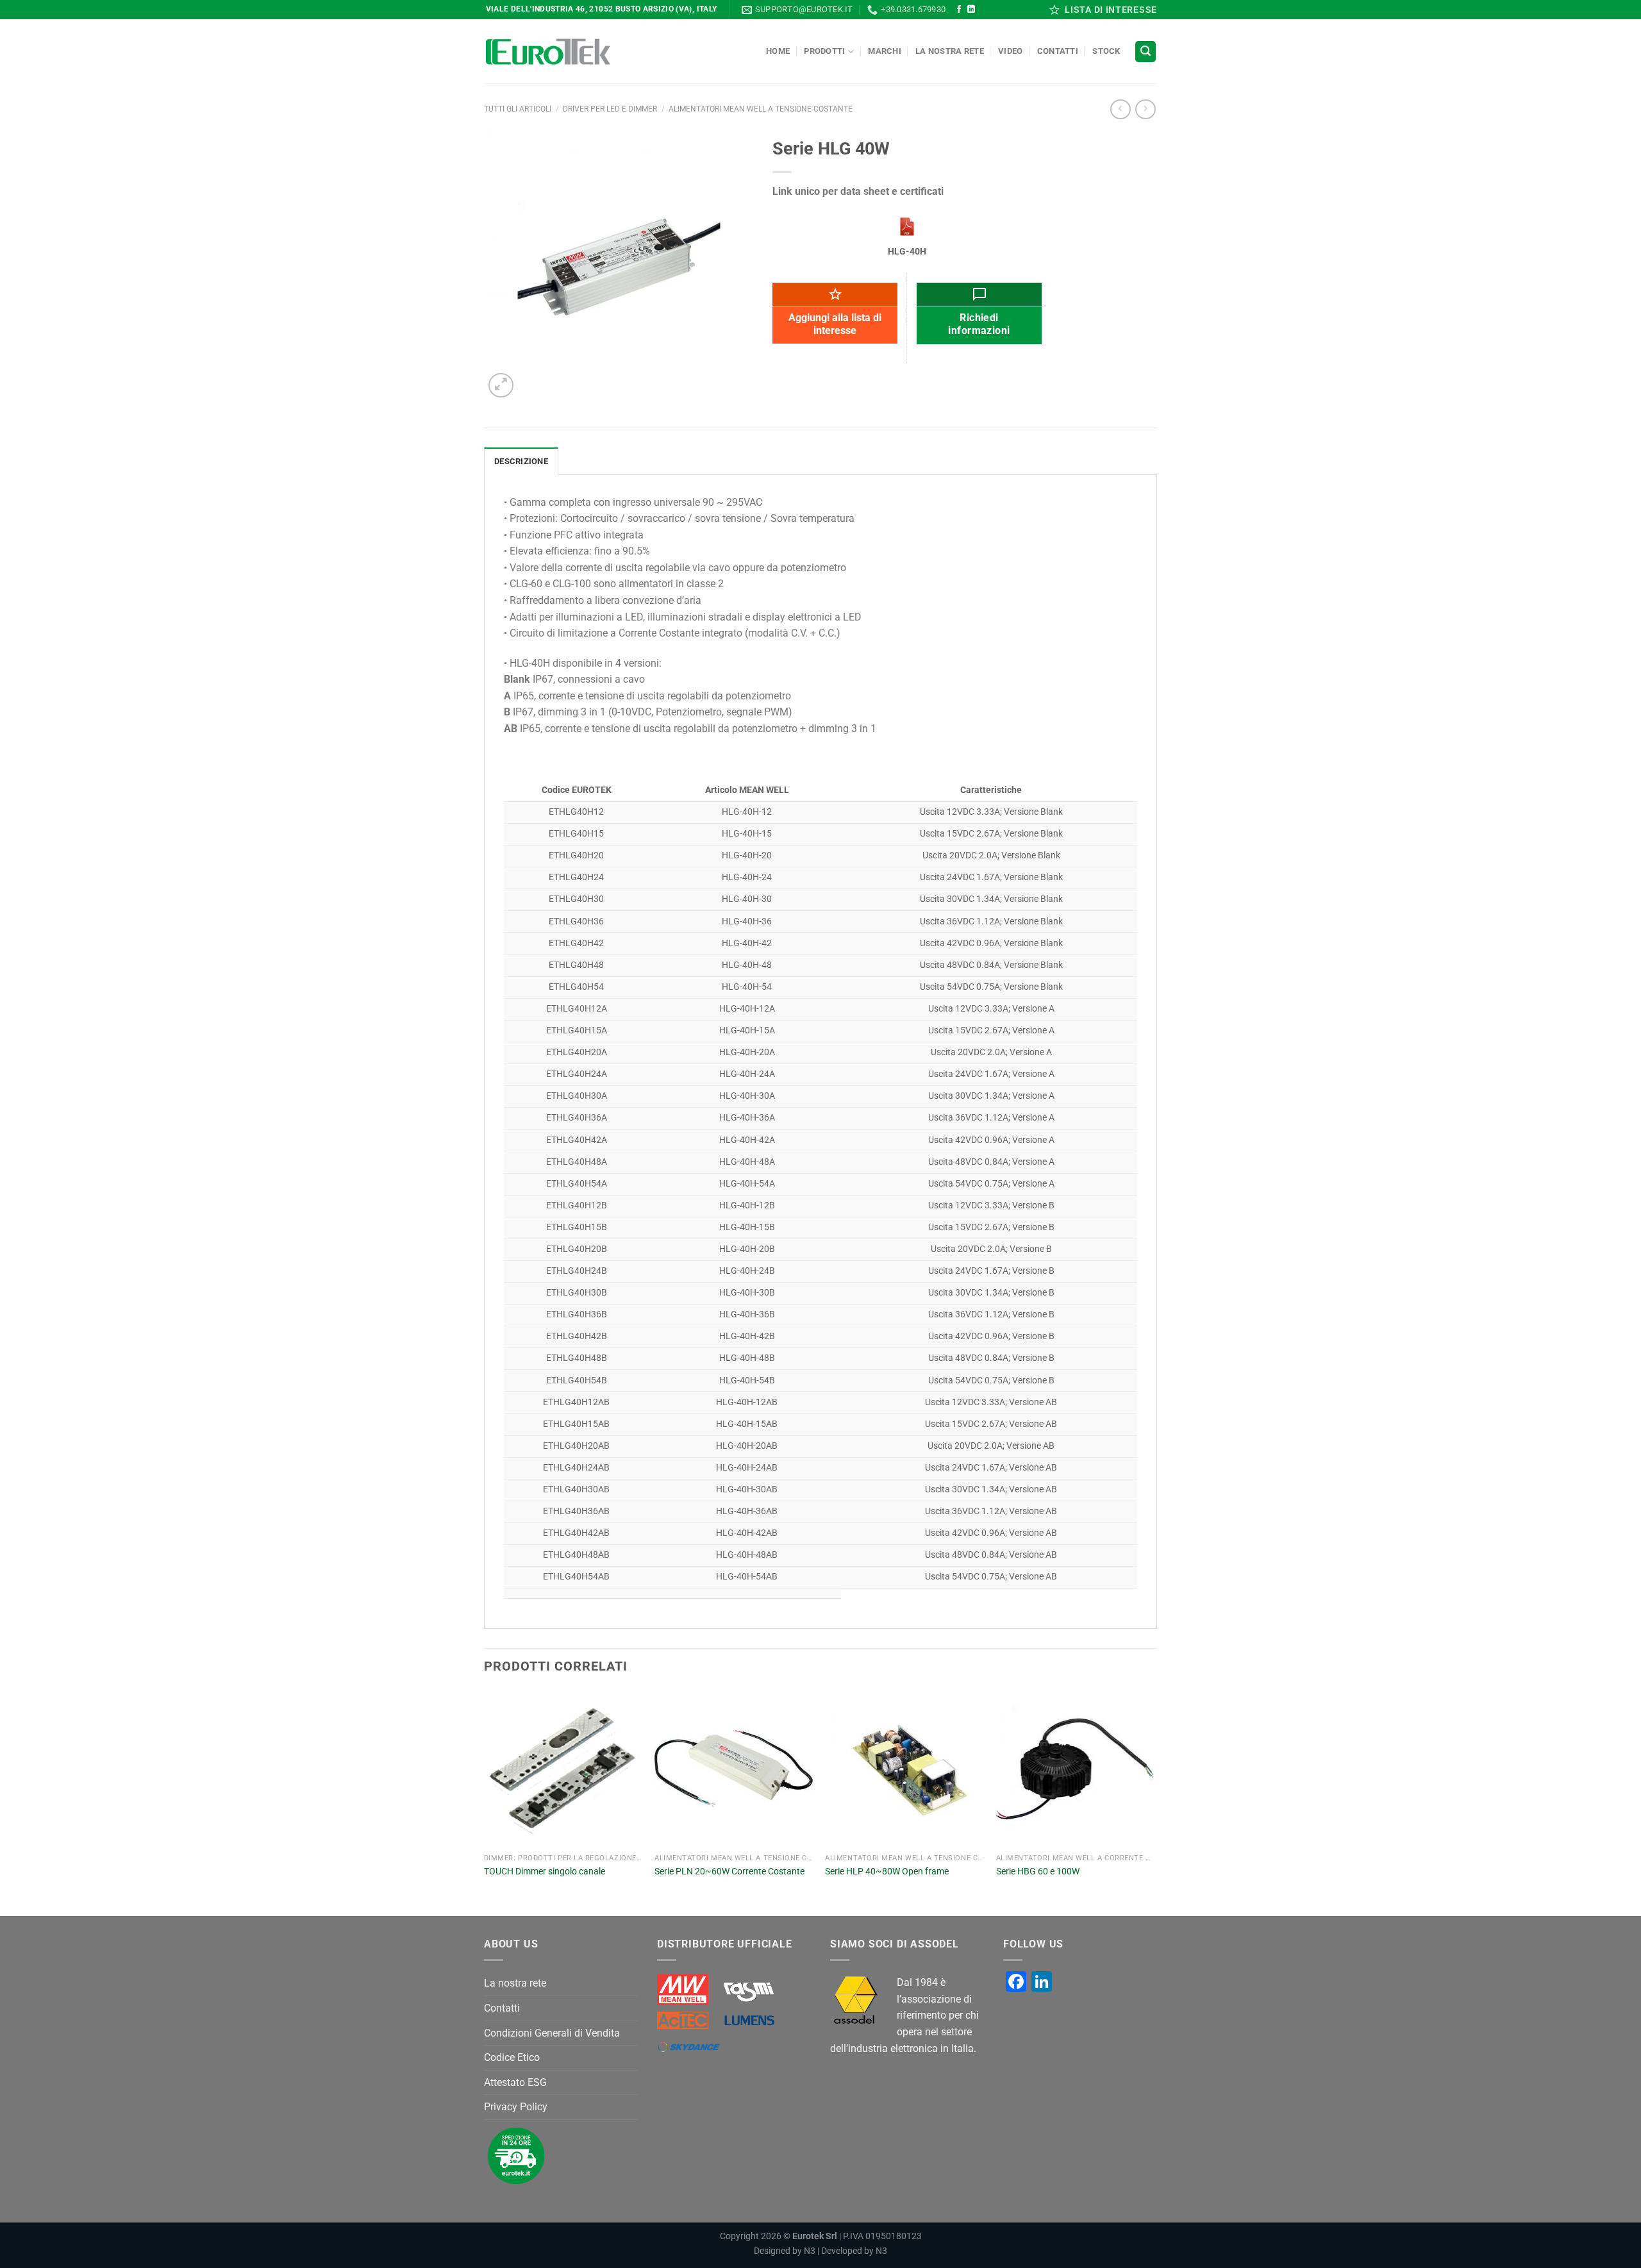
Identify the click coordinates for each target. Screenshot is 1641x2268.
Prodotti (824, 51)
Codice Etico (512, 2057)
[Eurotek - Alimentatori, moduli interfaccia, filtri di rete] (548, 52)
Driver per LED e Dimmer (610, 109)
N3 (810, 2251)
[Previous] (485, 1802)
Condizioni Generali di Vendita (552, 2033)
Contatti (1058, 51)
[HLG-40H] (907, 227)
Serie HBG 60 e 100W (1038, 1872)
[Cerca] (1145, 52)
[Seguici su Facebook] (959, 10)
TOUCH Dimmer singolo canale (545, 1872)
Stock (1106, 51)
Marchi (885, 51)
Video (1010, 51)
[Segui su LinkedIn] (971, 10)
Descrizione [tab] (521, 461)
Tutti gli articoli (518, 109)
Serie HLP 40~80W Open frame (887, 1872)
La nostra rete (950, 51)
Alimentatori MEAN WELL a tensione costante (761, 109)
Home (778, 51)
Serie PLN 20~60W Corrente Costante (729, 1872)
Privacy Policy (516, 2107)
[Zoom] (501, 386)
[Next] (1153, 1802)
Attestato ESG (515, 2082)
